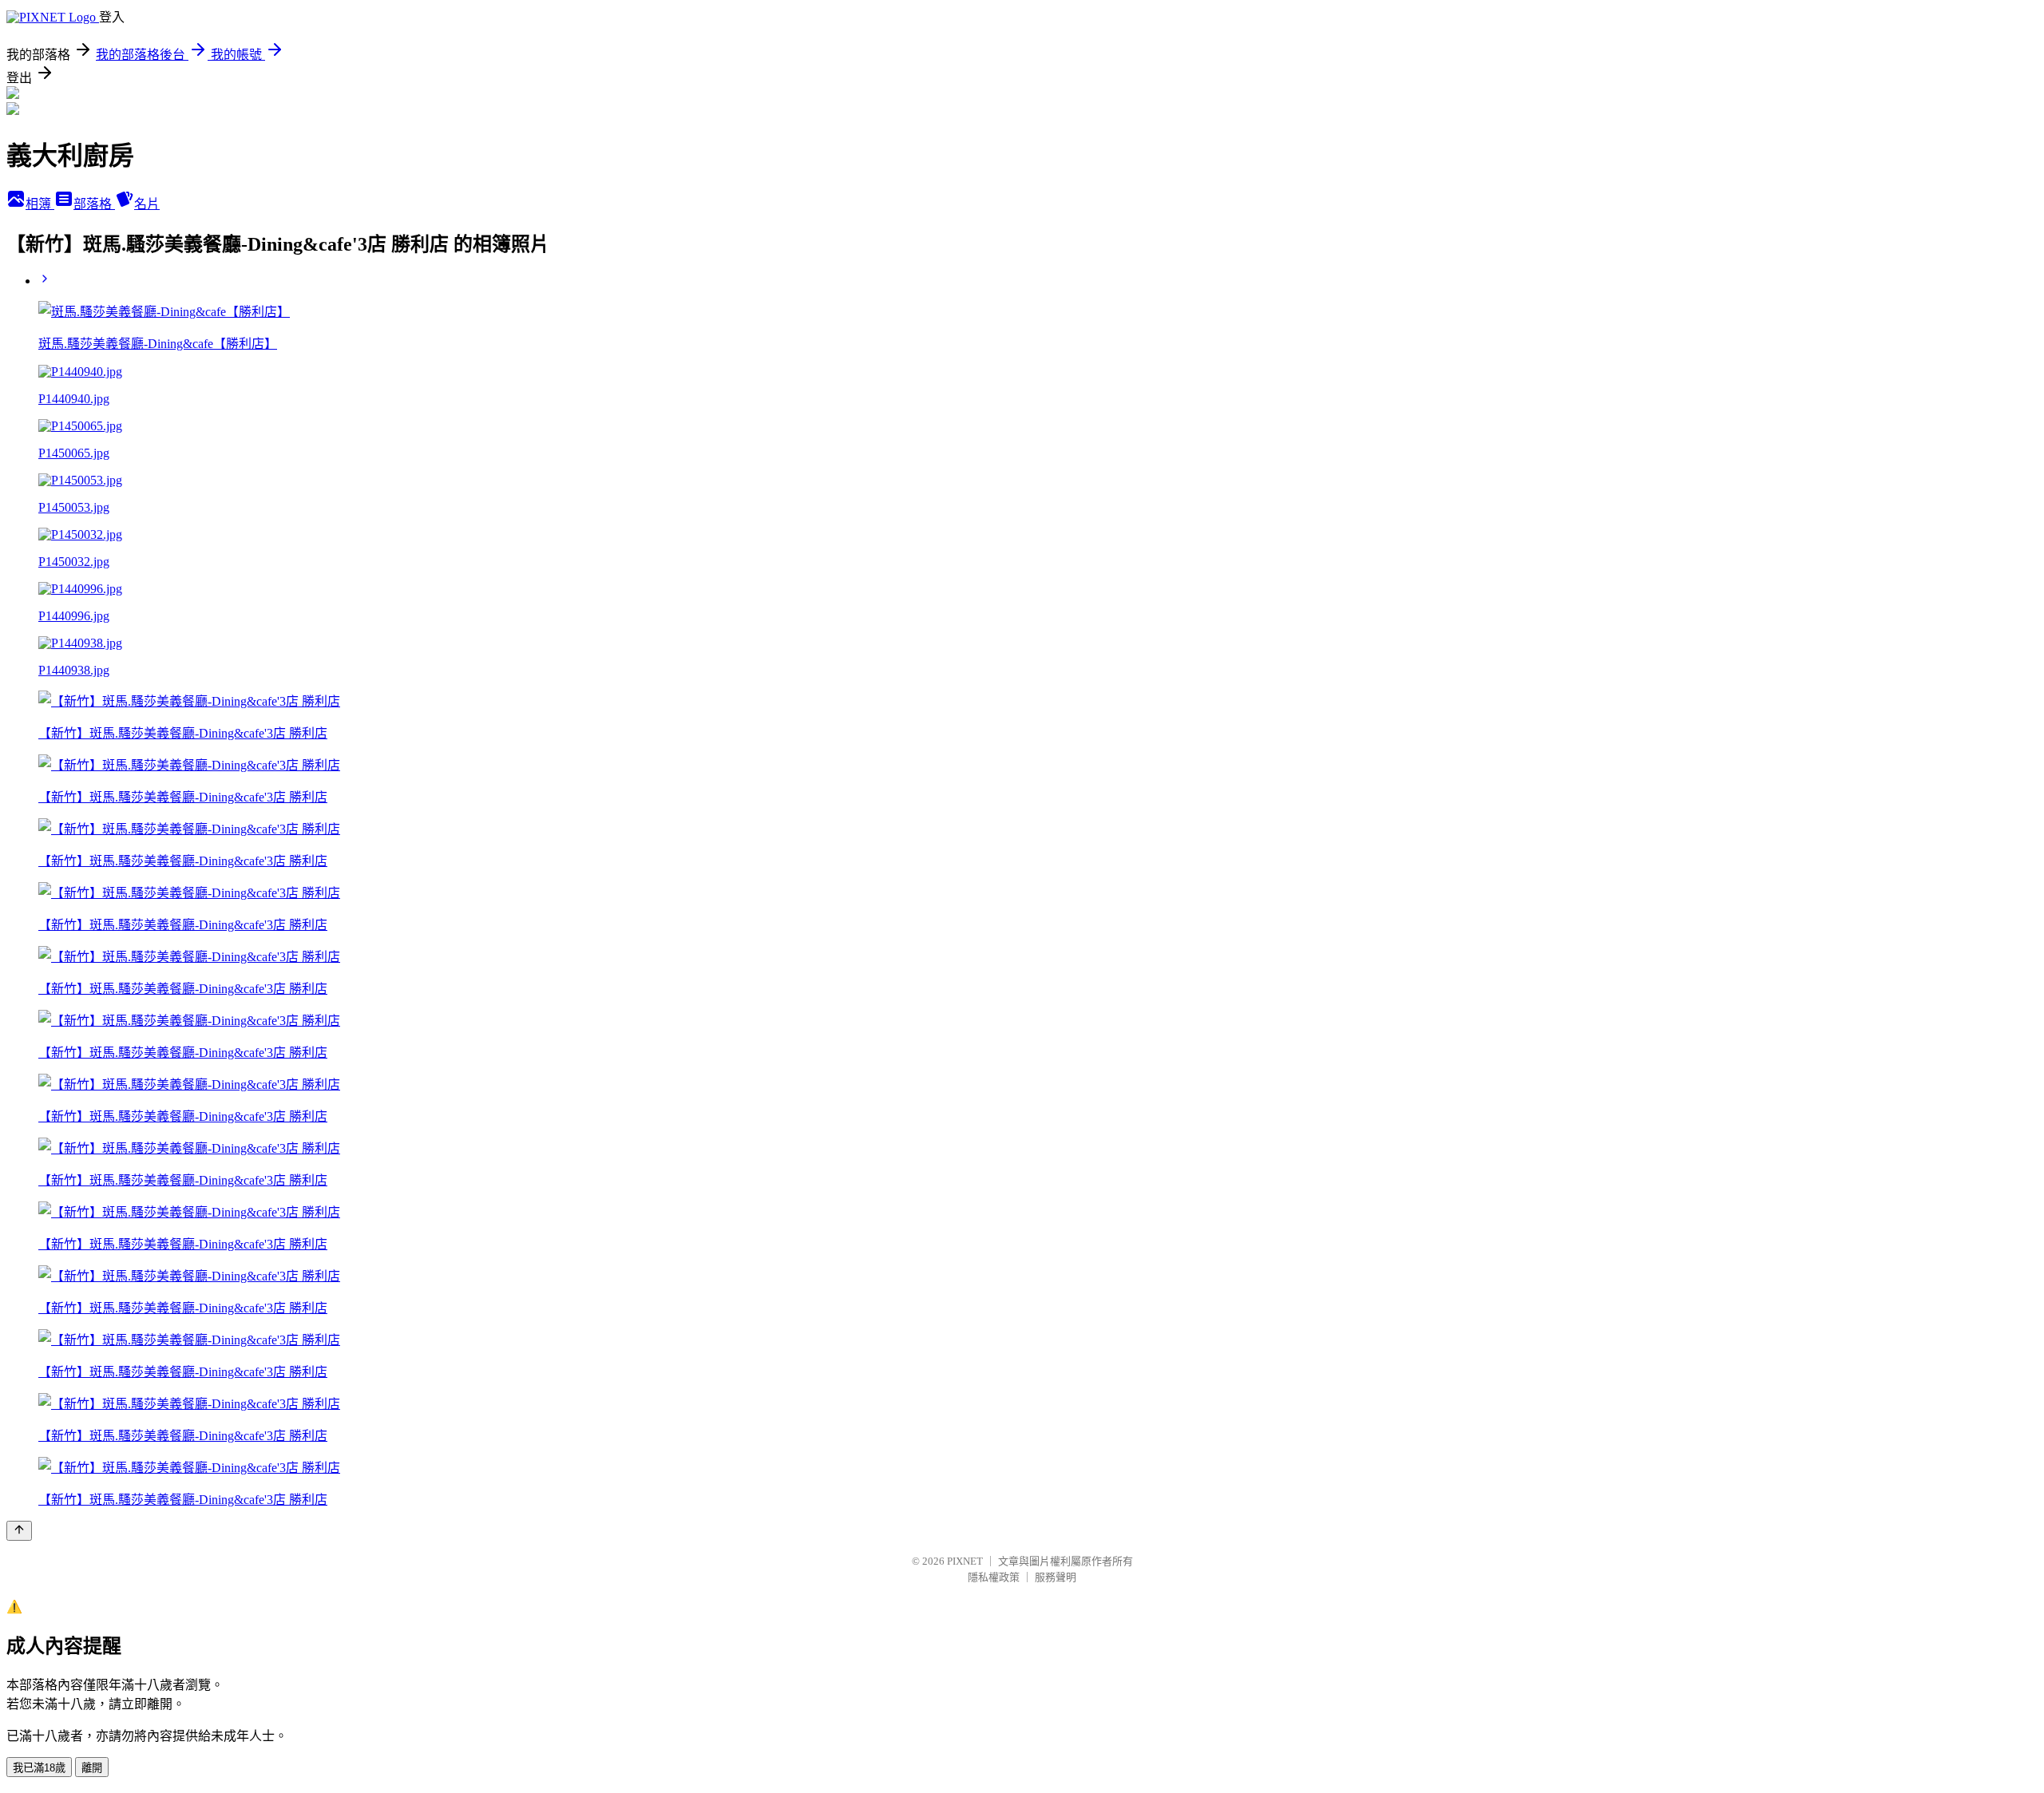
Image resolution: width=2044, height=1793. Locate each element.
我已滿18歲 (39, 1768)
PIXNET (965, 1561)
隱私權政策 (994, 1577)
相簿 (40, 204)
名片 (147, 204)
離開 (92, 1768)
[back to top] (19, 1531)
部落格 (94, 204)
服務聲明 (1056, 1577)
